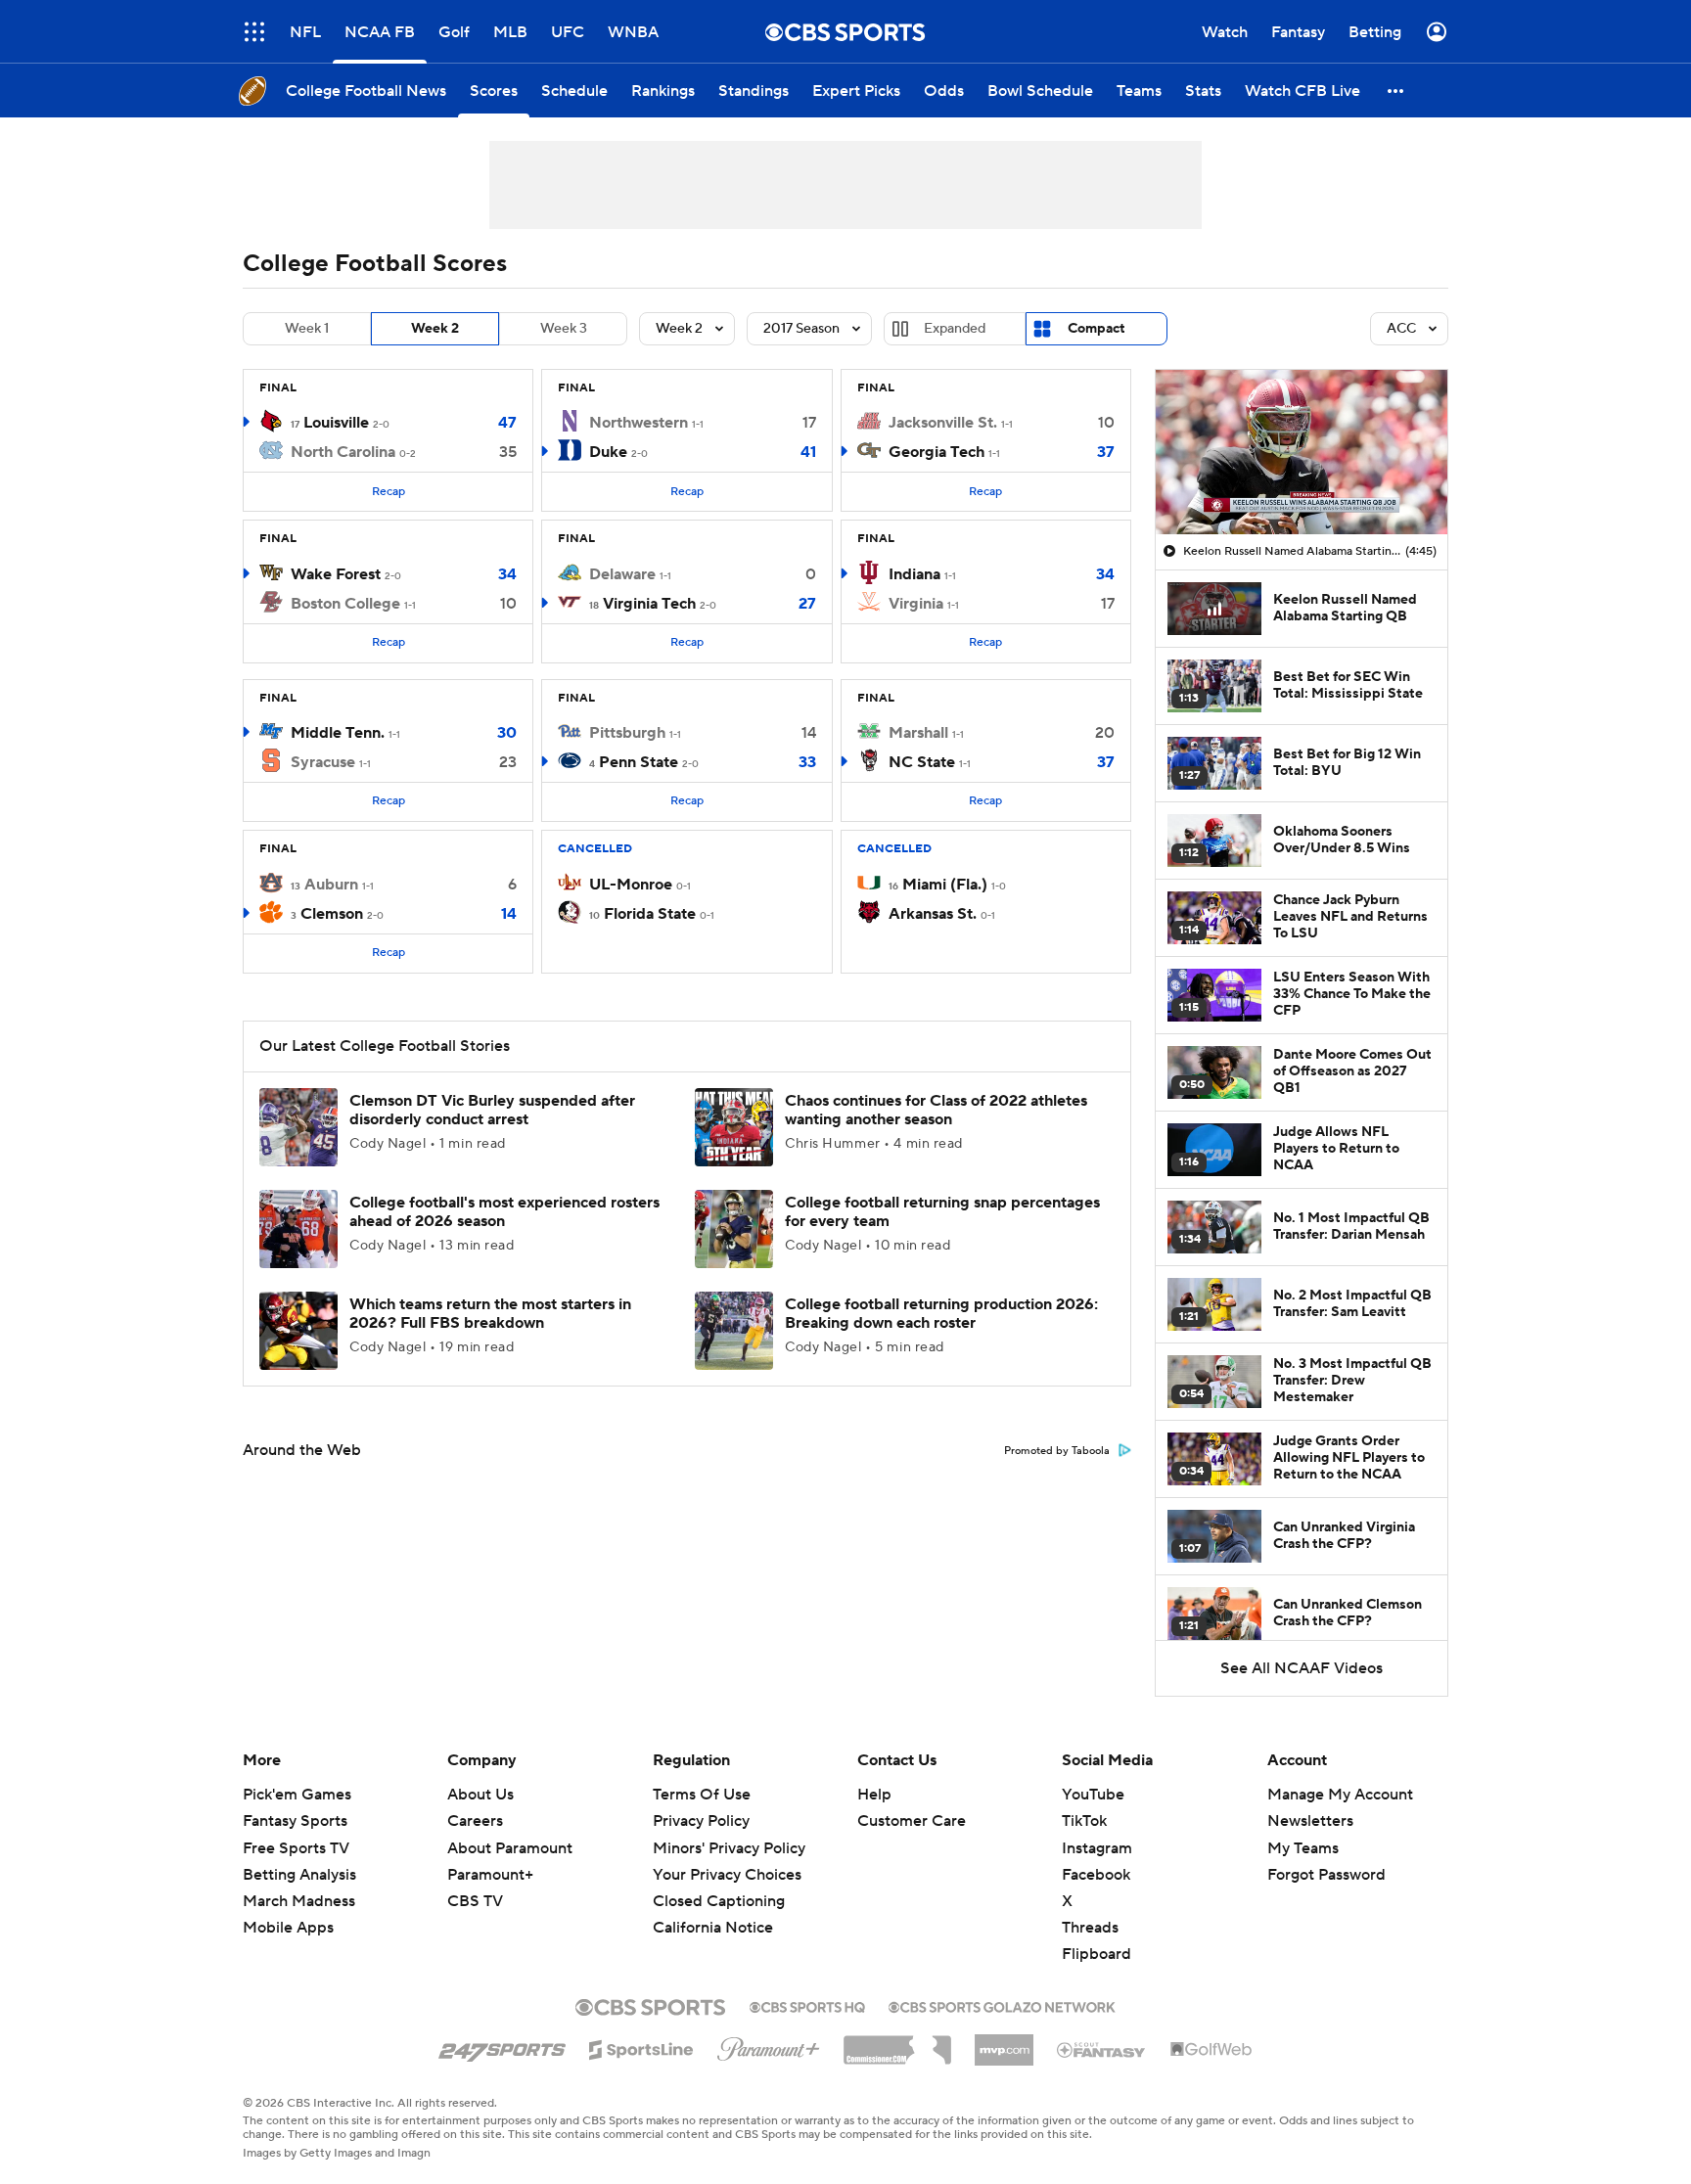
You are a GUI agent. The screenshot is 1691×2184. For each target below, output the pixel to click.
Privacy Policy (701, 1821)
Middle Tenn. (338, 733)
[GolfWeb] (1211, 2050)
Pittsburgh (627, 733)
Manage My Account (1340, 1795)
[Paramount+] (769, 2045)
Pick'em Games (297, 1795)
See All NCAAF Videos (1302, 1668)
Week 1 (307, 329)
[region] (1302, 452)
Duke (608, 452)
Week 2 (435, 329)
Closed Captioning (719, 1883)
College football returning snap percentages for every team (942, 1212)
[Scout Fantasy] (1102, 2049)
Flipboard (1097, 1954)
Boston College (345, 604)
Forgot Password (1326, 1875)
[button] (254, 32)
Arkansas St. (933, 914)
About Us (480, 1795)
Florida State (650, 914)
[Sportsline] (641, 2047)
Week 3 (564, 329)
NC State (922, 762)
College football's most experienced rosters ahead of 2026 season (504, 1212)
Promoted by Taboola (1057, 1451)
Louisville (336, 423)
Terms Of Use (702, 1795)
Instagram (1097, 1848)
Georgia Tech (937, 452)
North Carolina (343, 452)
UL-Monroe (631, 885)
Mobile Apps (288, 1928)
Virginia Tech (649, 604)
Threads (1090, 1928)
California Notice (713, 1909)
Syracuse (323, 762)
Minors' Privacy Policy (729, 1848)
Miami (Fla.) (945, 885)
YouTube (1093, 1795)
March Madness (299, 1901)
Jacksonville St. (943, 423)
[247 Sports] (502, 2046)
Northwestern (639, 423)
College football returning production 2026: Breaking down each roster (941, 1314)
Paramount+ (490, 1875)
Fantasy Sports (295, 1821)
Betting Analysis (299, 1875)
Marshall (918, 733)
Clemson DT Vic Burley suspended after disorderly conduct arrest (492, 1110)
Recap (388, 492)
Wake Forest (336, 574)
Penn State (639, 762)
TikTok (1084, 1821)
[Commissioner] (897, 2043)
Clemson (332, 914)
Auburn (331, 885)
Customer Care (912, 1821)
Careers (475, 1821)
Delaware (622, 574)
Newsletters (1310, 1821)
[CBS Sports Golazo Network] (1002, 2005)
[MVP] (1004, 2042)
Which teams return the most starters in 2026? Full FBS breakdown (490, 1314)
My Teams (1303, 1848)
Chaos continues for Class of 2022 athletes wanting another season (936, 1110)
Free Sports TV (296, 1848)
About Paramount (510, 1848)
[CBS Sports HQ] (807, 2005)
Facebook (1096, 1875)
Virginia (916, 604)
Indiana (914, 574)
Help (874, 1795)
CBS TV (475, 1901)
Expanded (955, 329)
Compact (1097, 329)
